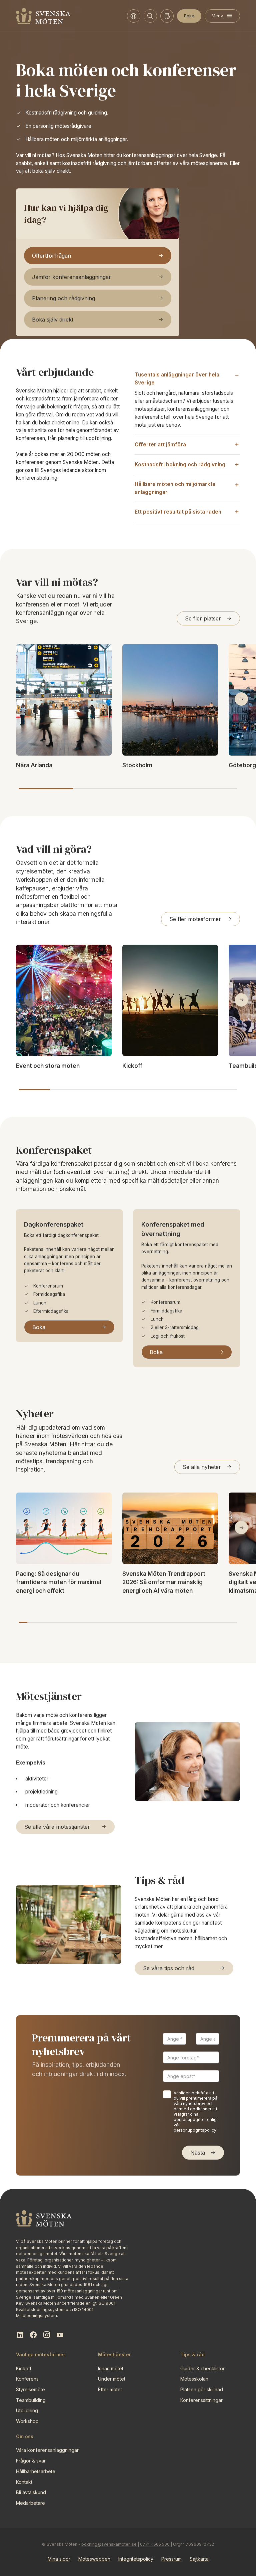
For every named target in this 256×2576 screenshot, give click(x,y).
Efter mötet (110, 2389)
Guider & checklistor (202, 2368)
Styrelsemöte (30, 2389)
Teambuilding (31, 2400)
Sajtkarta (199, 2559)
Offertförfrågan (51, 256)
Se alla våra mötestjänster (57, 1827)
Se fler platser (203, 618)
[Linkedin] (20, 2335)
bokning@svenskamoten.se (109, 2544)
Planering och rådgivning (63, 298)
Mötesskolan (194, 2379)
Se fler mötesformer (195, 919)
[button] (241, 699)
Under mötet (112, 2379)
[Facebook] (33, 2335)
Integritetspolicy (136, 2559)
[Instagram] (47, 2335)
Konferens (27, 2379)
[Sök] (150, 16)
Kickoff (24, 2368)
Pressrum (171, 2559)
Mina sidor (59, 2559)
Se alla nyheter (202, 1467)
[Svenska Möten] (43, 16)
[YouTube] (60, 2335)
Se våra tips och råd (169, 1968)
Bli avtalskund (31, 2492)
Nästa (198, 2153)
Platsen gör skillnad (202, 2389)
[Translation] (134, 16)
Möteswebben (94, 2559)
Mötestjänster (114, 2354)
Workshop (27, 2421)
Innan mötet (111, 2368)
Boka (189, 16)
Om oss (25, 2436)
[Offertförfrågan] (167, 16)
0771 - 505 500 (155, 2544)
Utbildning (27, 2410)
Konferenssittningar (201, 2400)
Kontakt (24, 2482)
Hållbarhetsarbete (36, 2471)
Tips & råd (192, 2354)
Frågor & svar (31, 2461)
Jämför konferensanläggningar (71, 277)
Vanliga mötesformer (41, 2354)
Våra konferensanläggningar (47, 2450)
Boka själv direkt (53, 320)
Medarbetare (30, 2503)
